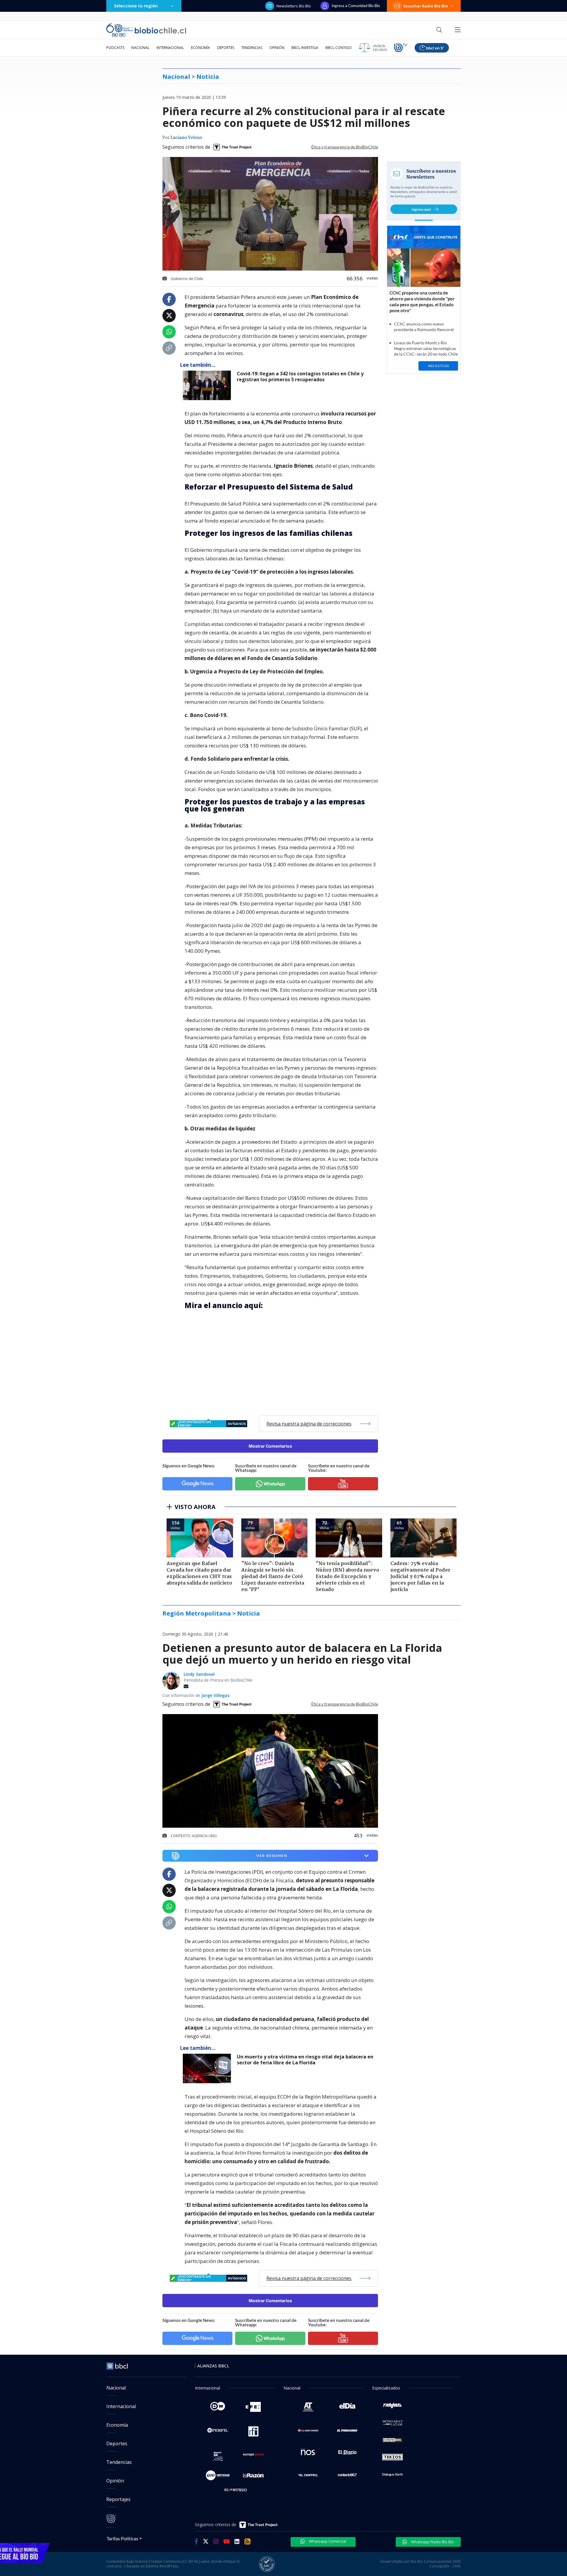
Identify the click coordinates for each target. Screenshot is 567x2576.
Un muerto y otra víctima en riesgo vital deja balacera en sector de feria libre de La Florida (305, 2060)
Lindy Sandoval (199, 1674)
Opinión (277, 48)
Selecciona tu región (136, 6)
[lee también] (208, 2068)
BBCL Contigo (339, 48)
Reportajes (118, 2499)
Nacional (140, 48)
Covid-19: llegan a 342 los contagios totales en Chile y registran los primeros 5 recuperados (300, 377)
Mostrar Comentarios (270, 1446)
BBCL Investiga (305, 48)
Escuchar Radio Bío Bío (426, 6)
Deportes (226, 48)
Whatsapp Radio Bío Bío (432, 2542)
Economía (201, 48)
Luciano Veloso (186, 138)
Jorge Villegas (215, 1695)
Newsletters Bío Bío (294, 6)
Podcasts (115, 48)
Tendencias (252, 48)
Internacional (170, 48)
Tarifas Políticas (122, 2538)
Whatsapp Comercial (327, 2541)
